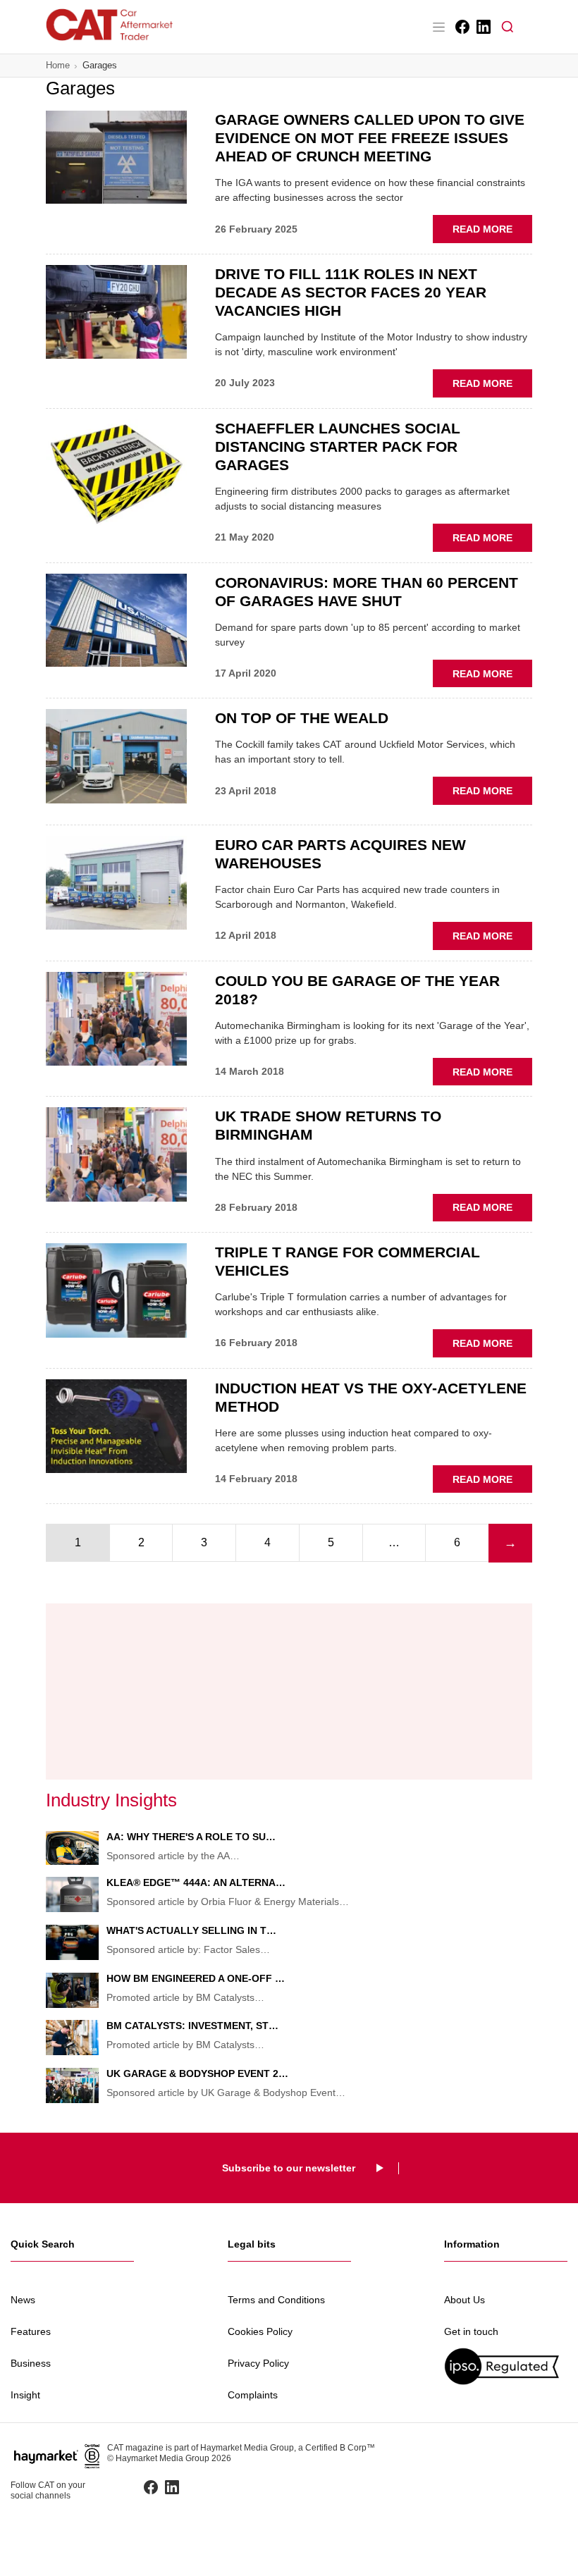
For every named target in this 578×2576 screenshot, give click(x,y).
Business (31, 2363)
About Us (465, 2300)
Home (58, 65)
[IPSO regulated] (506, 2366)
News (23, 2300)
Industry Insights (111, 1800)
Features (31, 2331)
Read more (492, 233)
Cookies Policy (260, 2331)
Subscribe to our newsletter (289, 2168)
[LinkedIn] (482, 27)
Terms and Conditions (276, 2300)
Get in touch (471, 2331)
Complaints (253, 2395)
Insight (25, 2395)
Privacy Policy (258, 2363)
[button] (508, 27)
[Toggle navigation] (438, 27)
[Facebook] (461, 27)
